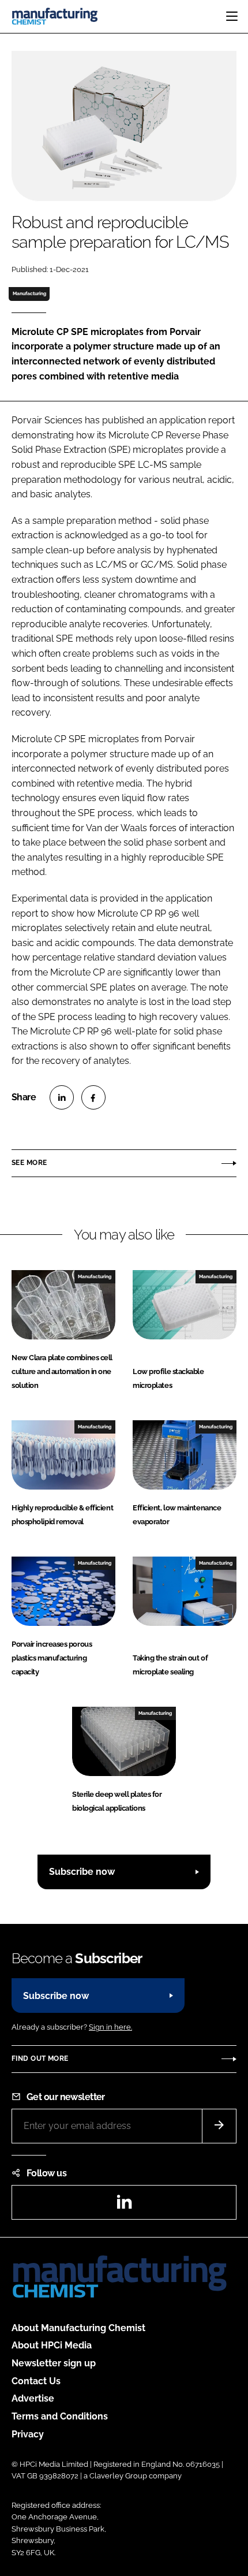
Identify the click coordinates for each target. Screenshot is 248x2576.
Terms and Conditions (60, 2416)
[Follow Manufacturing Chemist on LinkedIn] (124, 2205)
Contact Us (36, 2381)
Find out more (40, 2058)
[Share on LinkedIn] (62, 1097)
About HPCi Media (52, 2345)
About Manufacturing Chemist (78, 2328)
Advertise (33, 2398)
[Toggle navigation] (232, 16)
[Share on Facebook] (93, 1097)
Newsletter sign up (54, 2363)
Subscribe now (82, 1872)
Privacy (28, 2434)
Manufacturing (29, 293)
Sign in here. (110, 2027)
